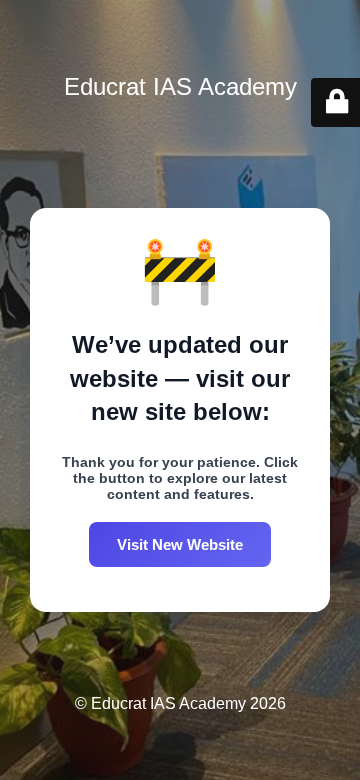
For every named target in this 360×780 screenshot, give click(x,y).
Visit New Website (180, 544)
